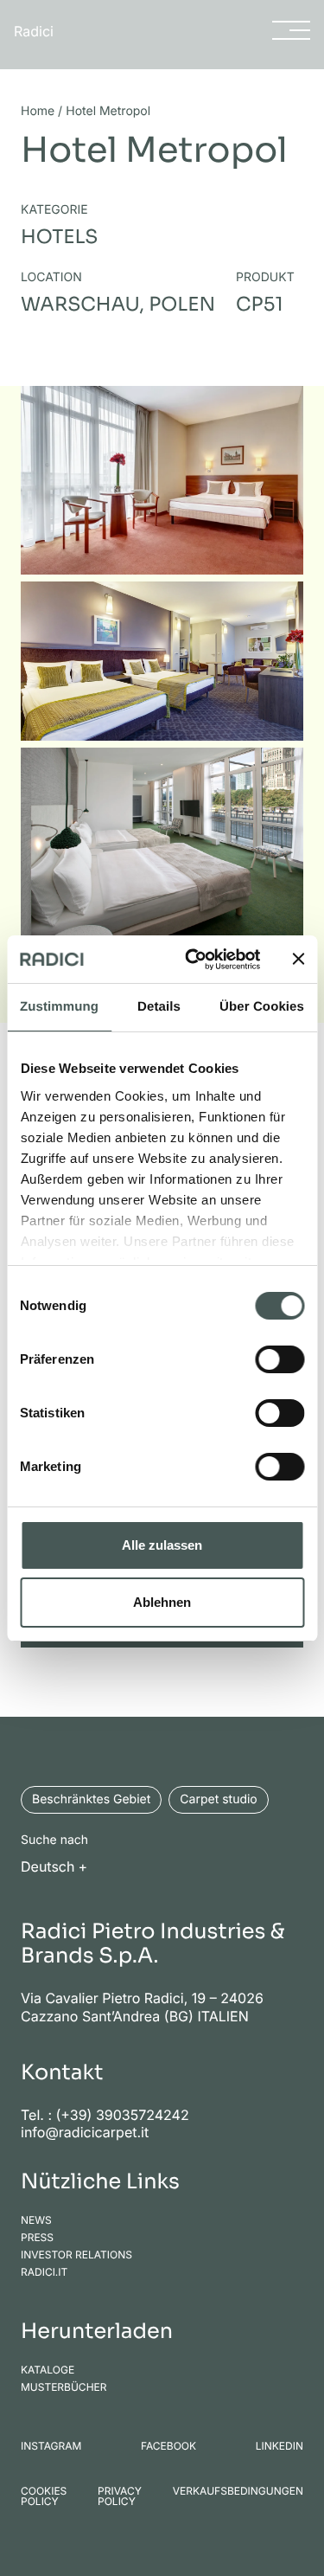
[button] (59, 1866)
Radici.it (44, 2272)
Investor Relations (76, 2255)
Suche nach (54, 1840)
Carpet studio (218, 1799)
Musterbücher (64, 2387)
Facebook (168, 2446)
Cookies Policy (44, 2496)
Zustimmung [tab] (59, 1007)
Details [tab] (159, 1007)
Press (37, 2238)
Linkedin (280, 2446)
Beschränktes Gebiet (91, 1799)
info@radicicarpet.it (85, 2132)
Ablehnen (162, 1602)
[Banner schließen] (298, 959)
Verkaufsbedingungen (238, 2492)
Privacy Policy (120, 2496)
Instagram (51, 2446)
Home (38, 111)
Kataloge (48, 2370)
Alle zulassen (162, 1545)
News (36, 2220)
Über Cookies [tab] (262, 1007)
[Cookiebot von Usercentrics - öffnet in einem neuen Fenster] (193, 960)
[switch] (280, 1359)
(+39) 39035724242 (123, 2115)
